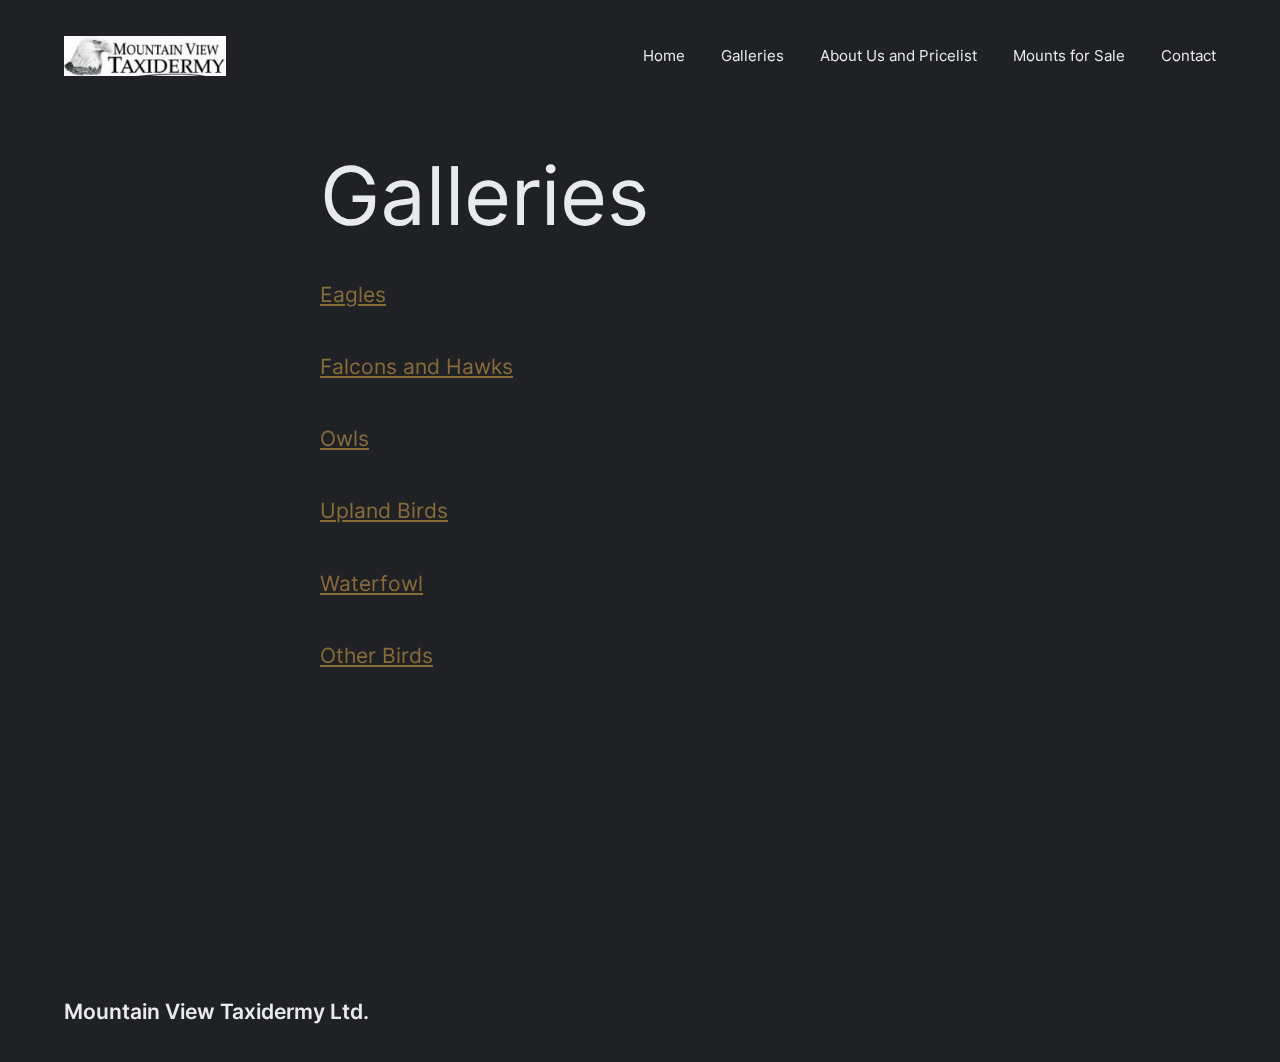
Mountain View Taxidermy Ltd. (216, 1011)
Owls (344, 438)
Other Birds (376, 655)
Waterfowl (371, 583)
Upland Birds (384, 510)
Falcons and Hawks (416, 366)
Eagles (353, 294)
